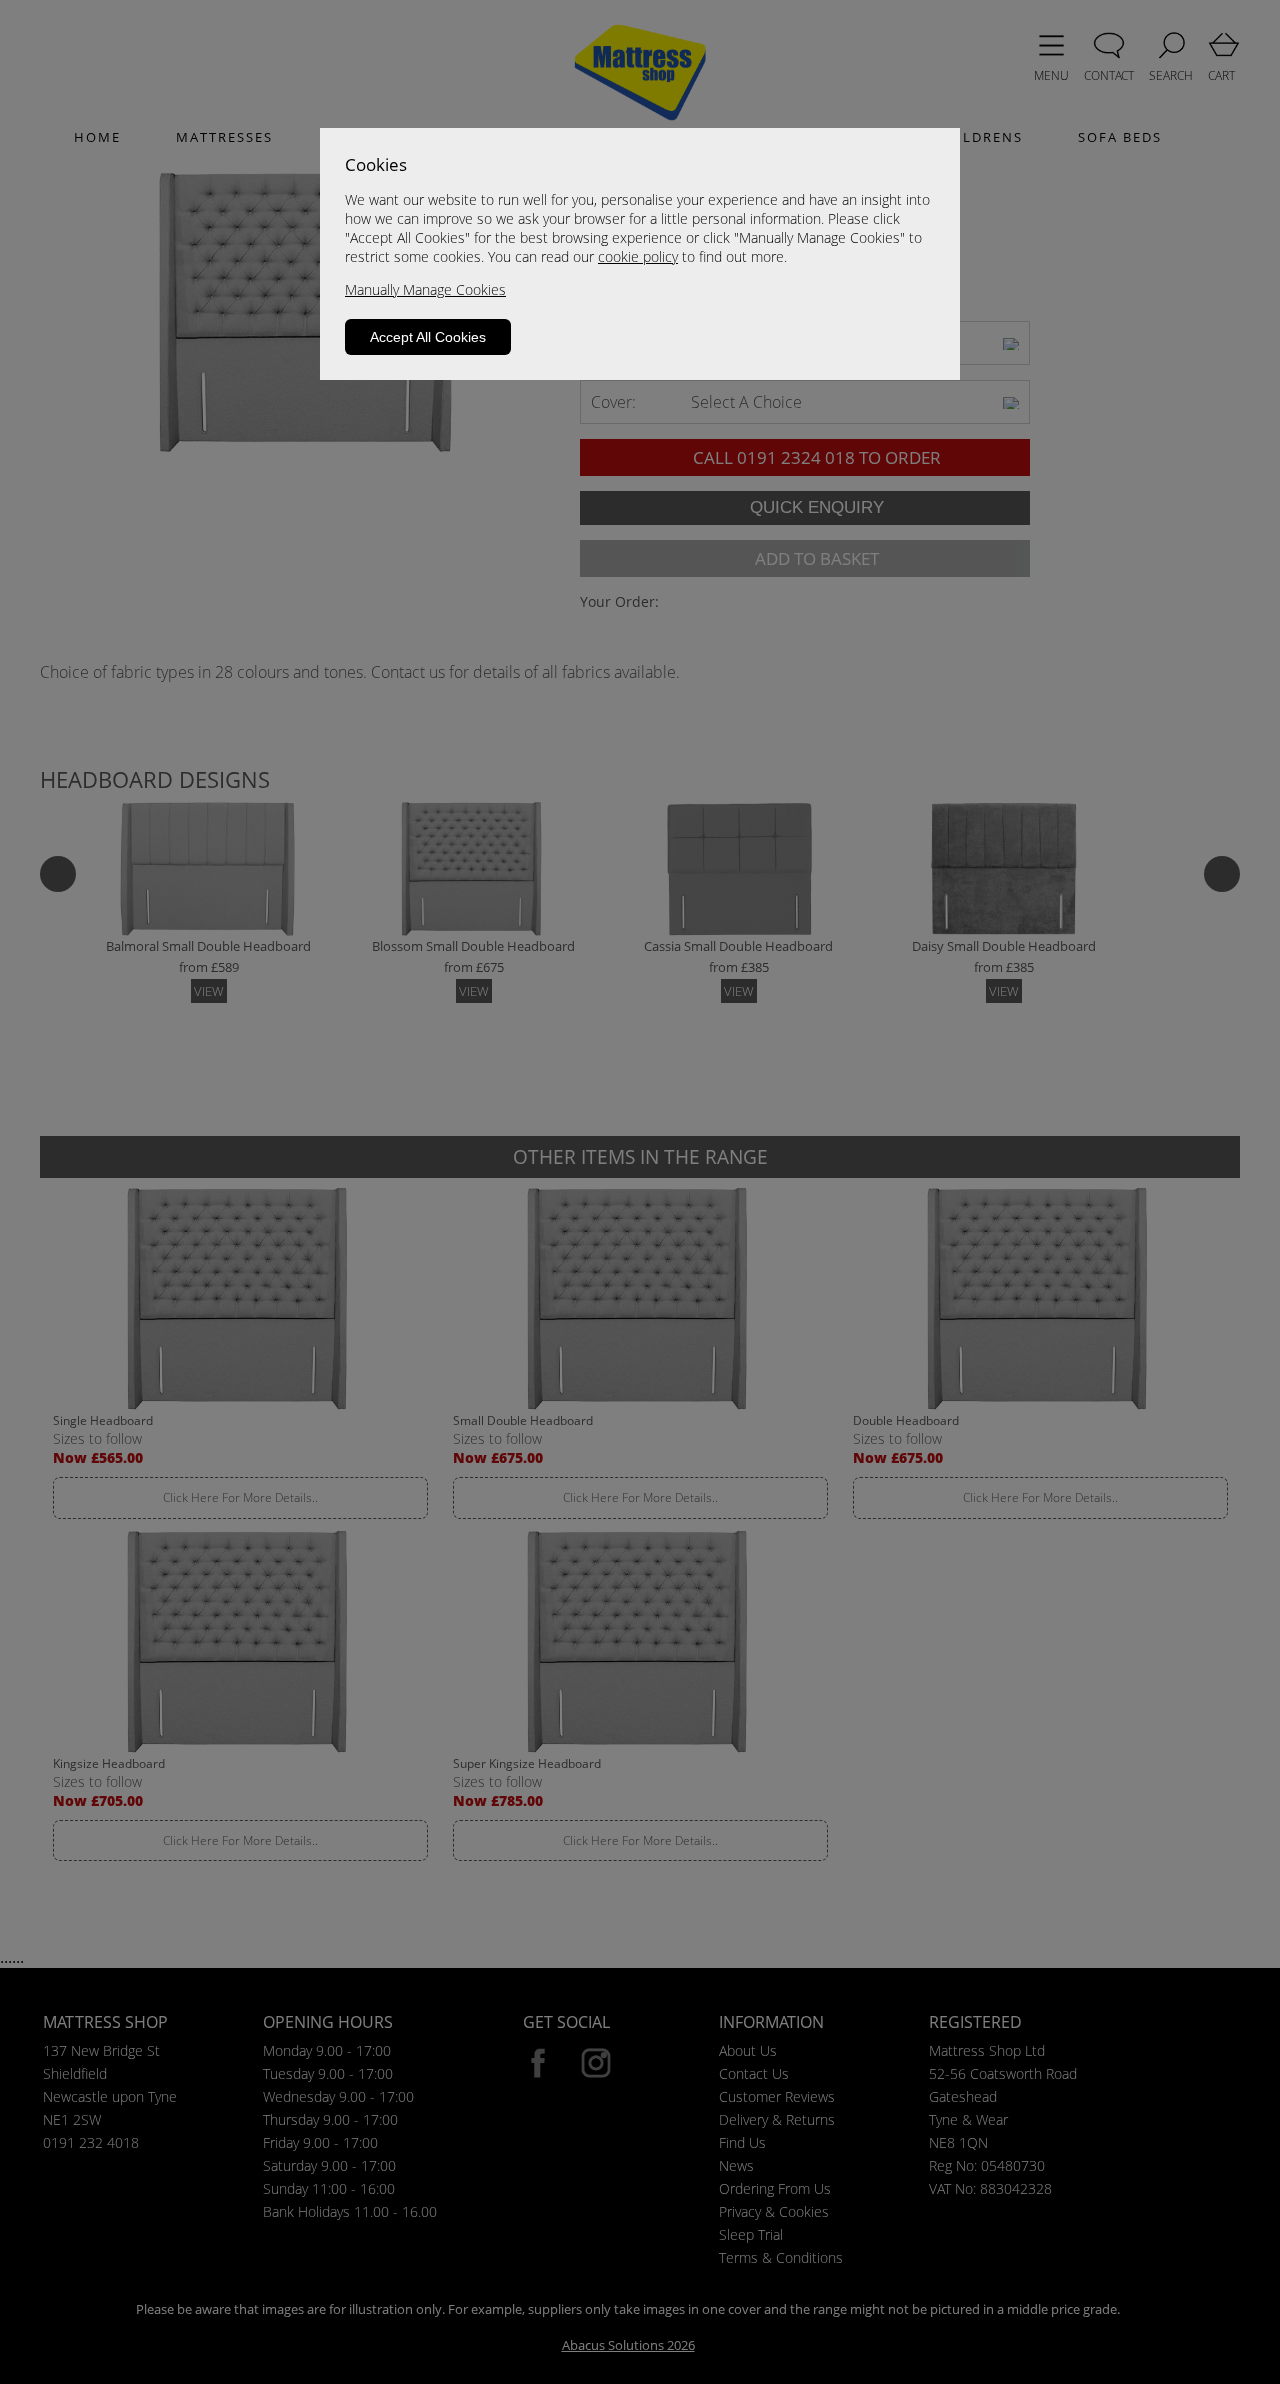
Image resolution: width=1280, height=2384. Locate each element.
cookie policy (638, 256)
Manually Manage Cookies (425, 289)
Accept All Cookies (428, 337)
